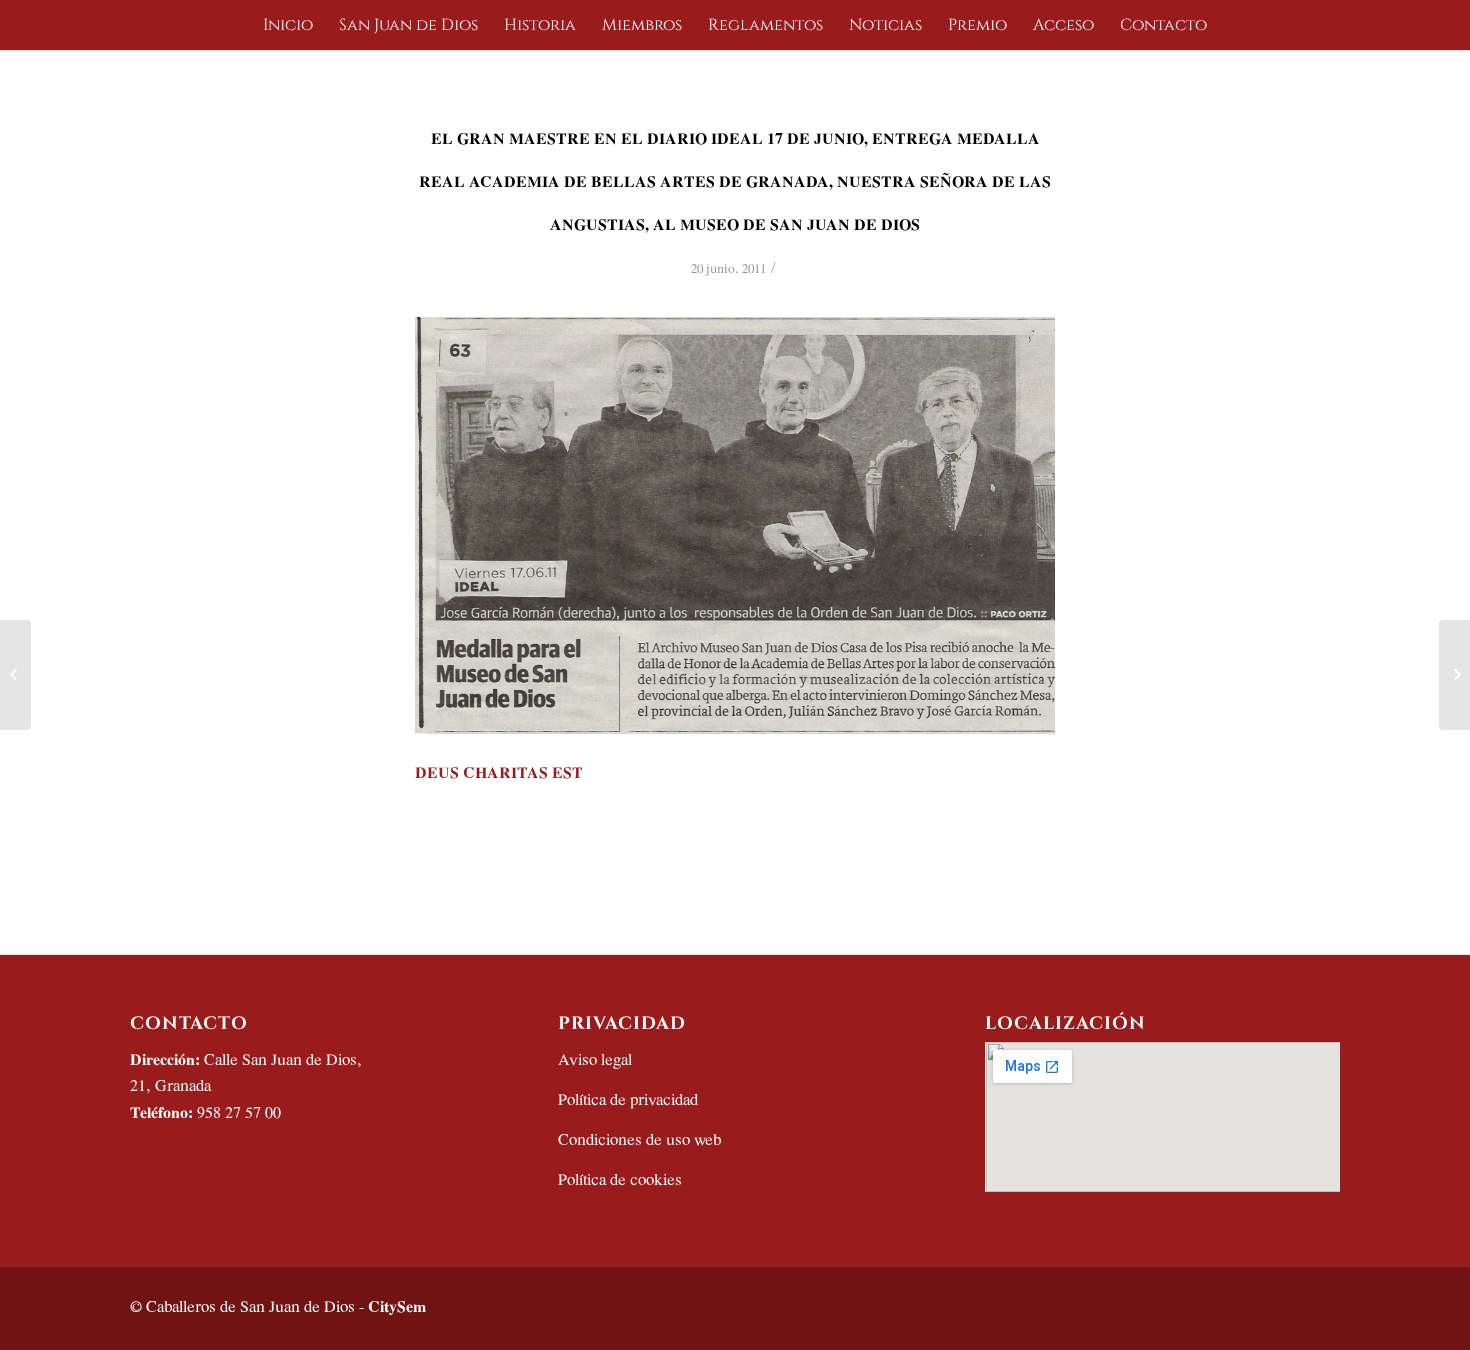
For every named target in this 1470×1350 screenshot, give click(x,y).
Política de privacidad (628, 1100)
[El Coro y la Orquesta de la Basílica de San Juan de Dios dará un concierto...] (15, 675)
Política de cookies (620, 1180)
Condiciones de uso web (639, 1140)
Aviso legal (595, 1060)
